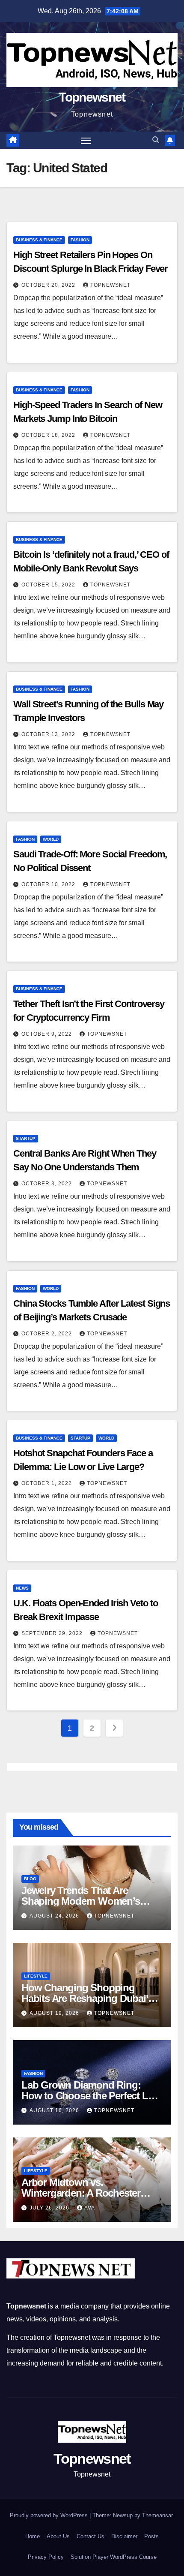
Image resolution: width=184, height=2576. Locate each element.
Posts (151, 2536)
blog (30, 1879)
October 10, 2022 (49, 884)
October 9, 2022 (47, 1034)
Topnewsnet (92, 97)
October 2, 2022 (47, 1334)
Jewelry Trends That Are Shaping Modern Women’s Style (81, 1901)
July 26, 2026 (50, 2208)
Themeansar (157, 2515)
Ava (90, 2208)
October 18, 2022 (49, 435)
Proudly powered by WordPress (50, 2515)
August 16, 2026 (55, 2110)
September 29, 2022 (53, 1633)
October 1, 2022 (47, 1483)
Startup (26, 1138)
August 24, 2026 (55, 1916)
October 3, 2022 (47, 1184)
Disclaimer (124, 2536)
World (51, 839)
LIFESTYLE (36, 1976)
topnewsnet (110, 285)
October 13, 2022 (49, 734)
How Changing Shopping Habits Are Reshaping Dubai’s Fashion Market (87, 1998)
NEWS (22, 1588)
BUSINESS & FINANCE (39, 240)
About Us (58, 2536)
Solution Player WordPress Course (114, 2557)
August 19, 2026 (55, 2013)
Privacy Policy (46, 2557)
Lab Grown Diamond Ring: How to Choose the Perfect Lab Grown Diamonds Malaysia (90, 2096)
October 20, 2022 (49, 285)
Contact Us (91, 2536)
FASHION (80, 240)
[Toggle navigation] (86, 140)
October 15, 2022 (49, 585)
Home (33, 2536)
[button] (156, 140)
